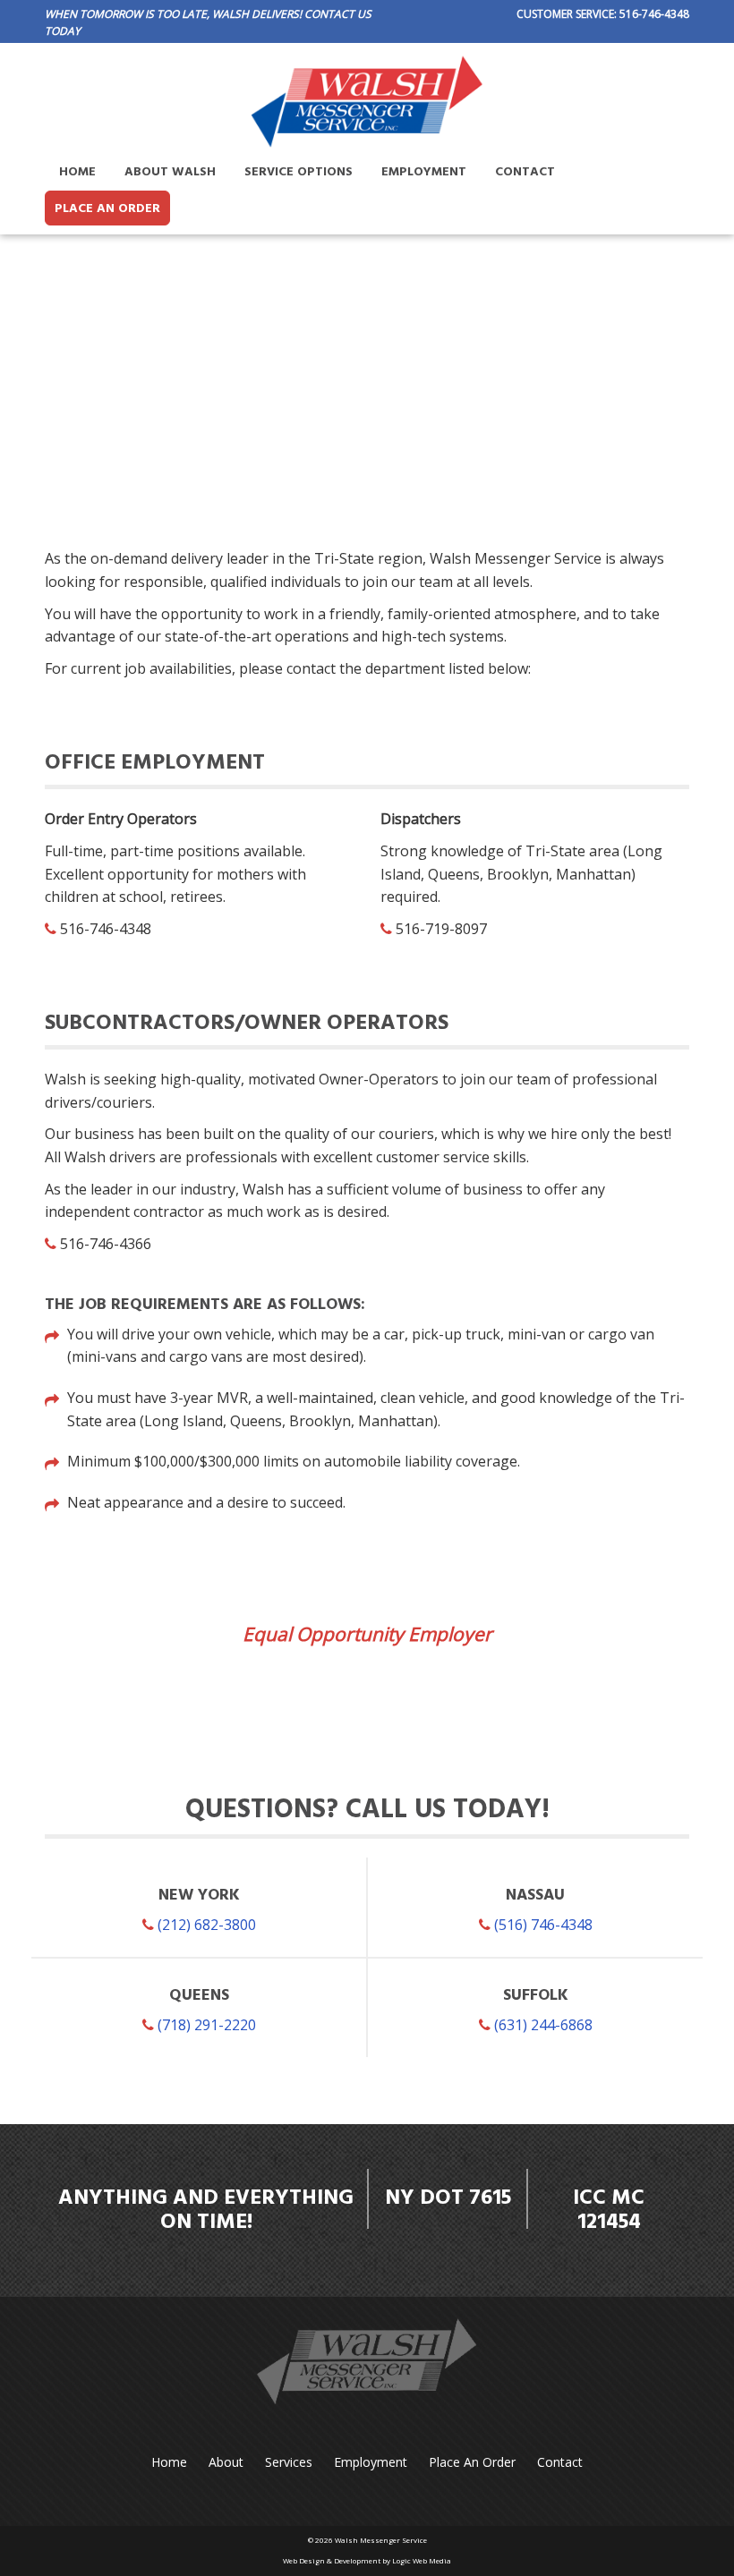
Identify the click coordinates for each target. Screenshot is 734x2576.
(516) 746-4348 (542, 1925)
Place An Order (107, 209)
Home (77, 172)
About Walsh (170, 172)
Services (289, 2462)
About (226, 2462)
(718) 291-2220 (205, 2025)
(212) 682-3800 (205, 1925)
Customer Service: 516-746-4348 (603, 14)
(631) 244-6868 (542, 2025)
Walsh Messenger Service (381, 2540)
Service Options (299, 172)
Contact (525, 172)
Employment (424, 172)
